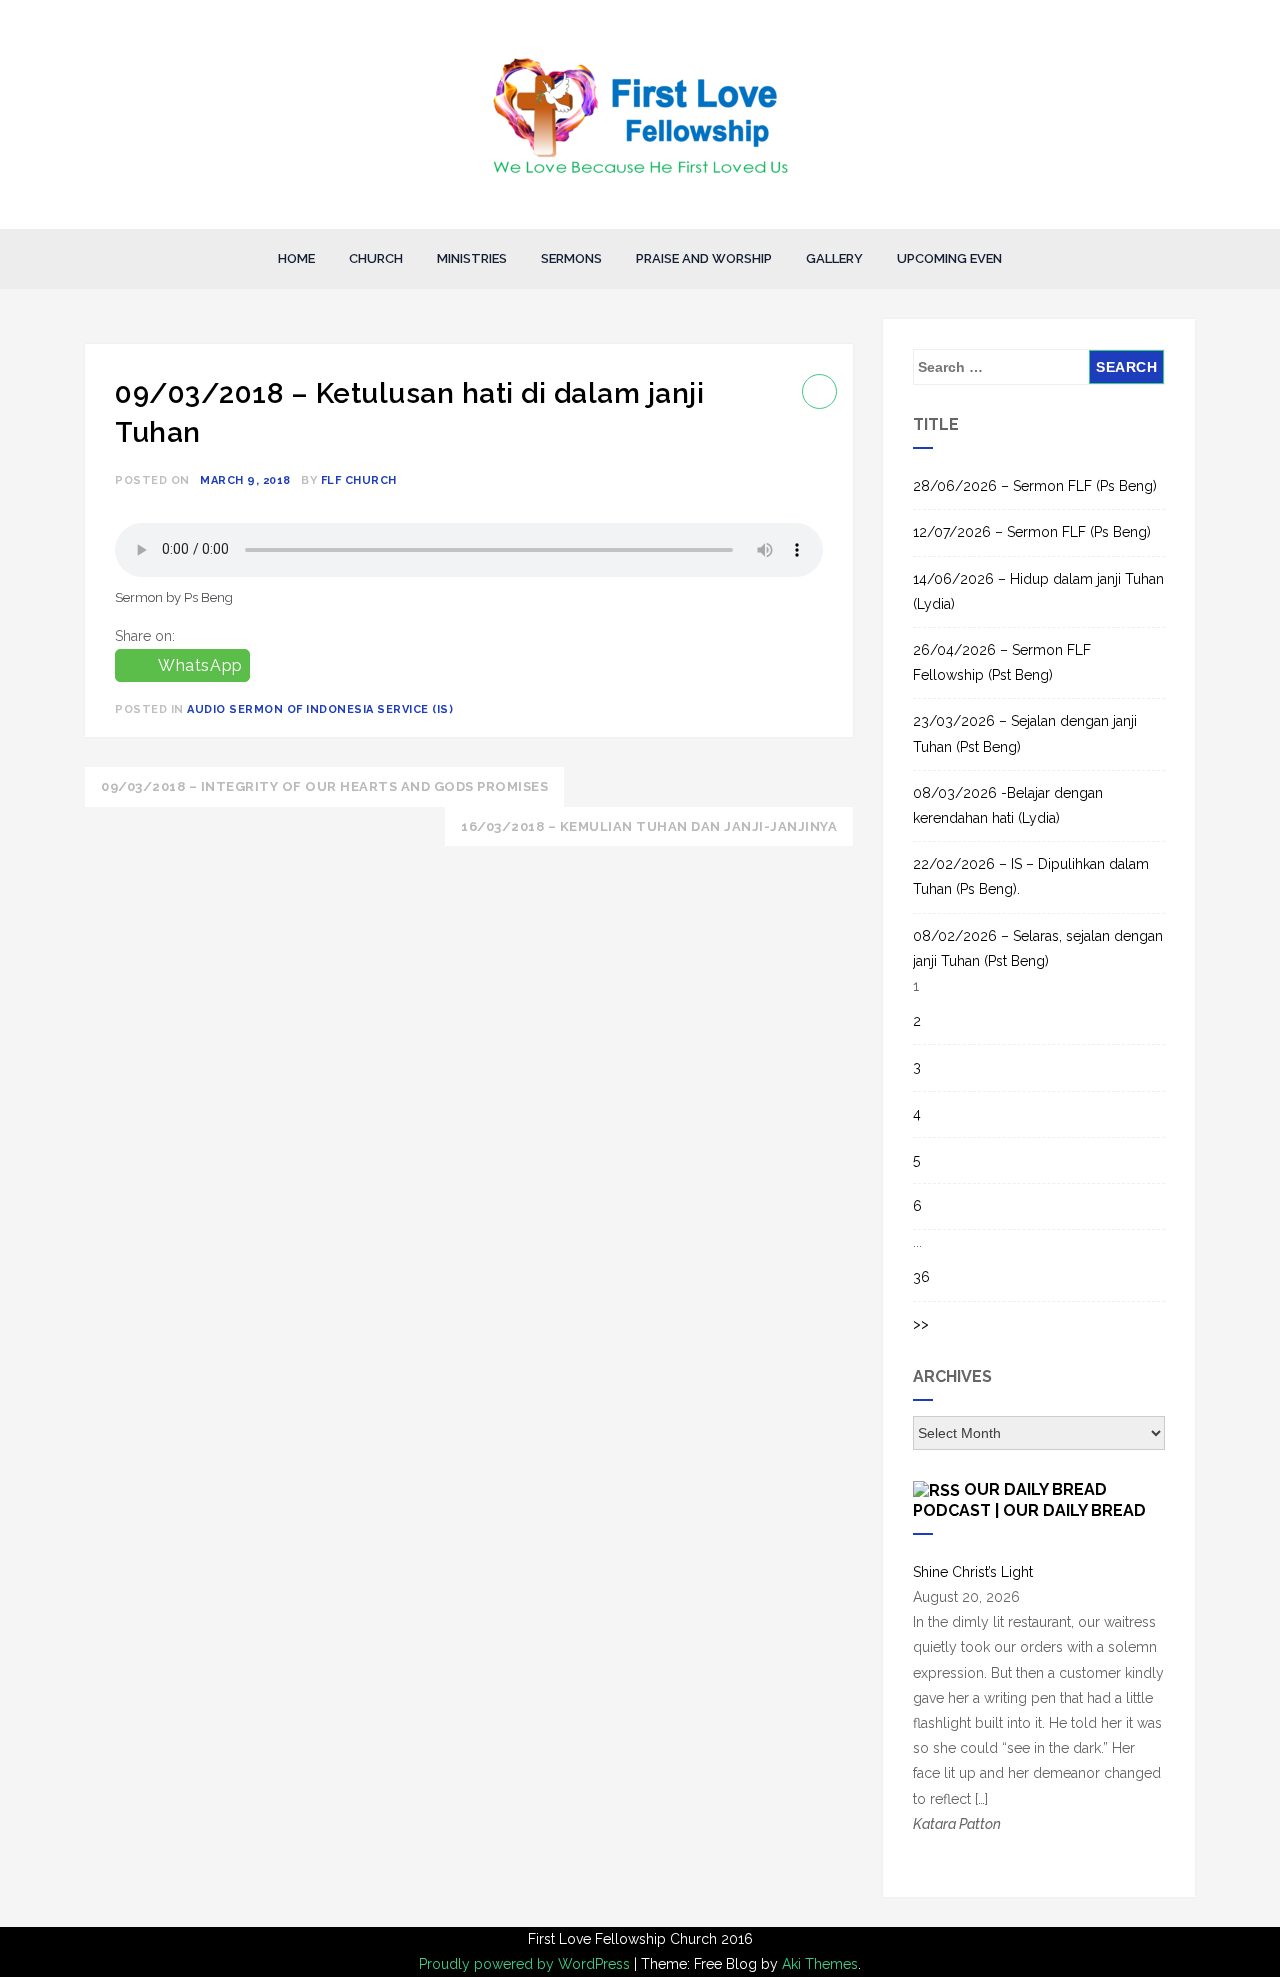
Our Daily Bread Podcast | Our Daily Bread (1029, 1499)
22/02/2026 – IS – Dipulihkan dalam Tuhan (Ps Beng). (1031, 876)
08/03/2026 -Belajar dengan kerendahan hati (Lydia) (1008, 805)
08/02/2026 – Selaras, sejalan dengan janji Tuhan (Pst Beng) (1038, 948)
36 (921, 1277)
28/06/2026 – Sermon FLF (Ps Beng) (1035, 486)
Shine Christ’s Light (973, 1572)
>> (921, 1324)
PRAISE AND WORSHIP (704, 258)
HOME (296, 258)
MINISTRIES (472, 258)
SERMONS (571, 258)
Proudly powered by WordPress (526, 1964)
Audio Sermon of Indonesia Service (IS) (320, 709)
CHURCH (376, 258)
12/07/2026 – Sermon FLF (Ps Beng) (1032, 532)
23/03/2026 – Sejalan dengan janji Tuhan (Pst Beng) (1025, 733)
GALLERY (834, 258)
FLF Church (359, 480)
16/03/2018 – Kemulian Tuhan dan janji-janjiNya (649, 826)
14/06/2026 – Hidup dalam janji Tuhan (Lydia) (1038, 591)
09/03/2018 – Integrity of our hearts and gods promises (324, 786)
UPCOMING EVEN (949, 258)
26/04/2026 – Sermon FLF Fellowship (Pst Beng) (1002, 662)
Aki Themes (820, 1964)
